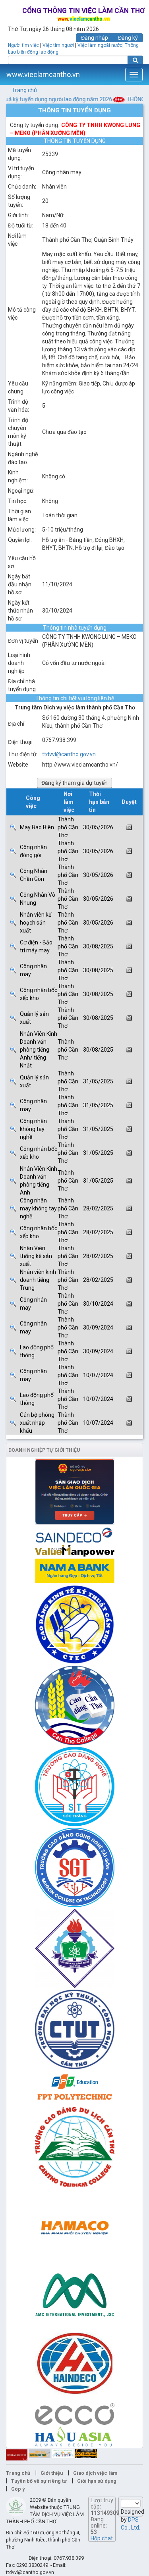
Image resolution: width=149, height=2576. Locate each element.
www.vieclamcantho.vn (43, 74)
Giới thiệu (52, 2473)
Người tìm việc (23, 45)
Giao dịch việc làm (95, 2473)
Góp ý (18, 2489)
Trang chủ (24, 90)
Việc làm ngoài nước (100, 45)
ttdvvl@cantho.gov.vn (69, 754)
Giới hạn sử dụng (97, 2481)
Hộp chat (102, 2538)
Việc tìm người (58, 45)
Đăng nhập (95, 38)
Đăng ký (128, 38)
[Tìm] (135, 60)
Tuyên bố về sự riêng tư (39, 2481)
